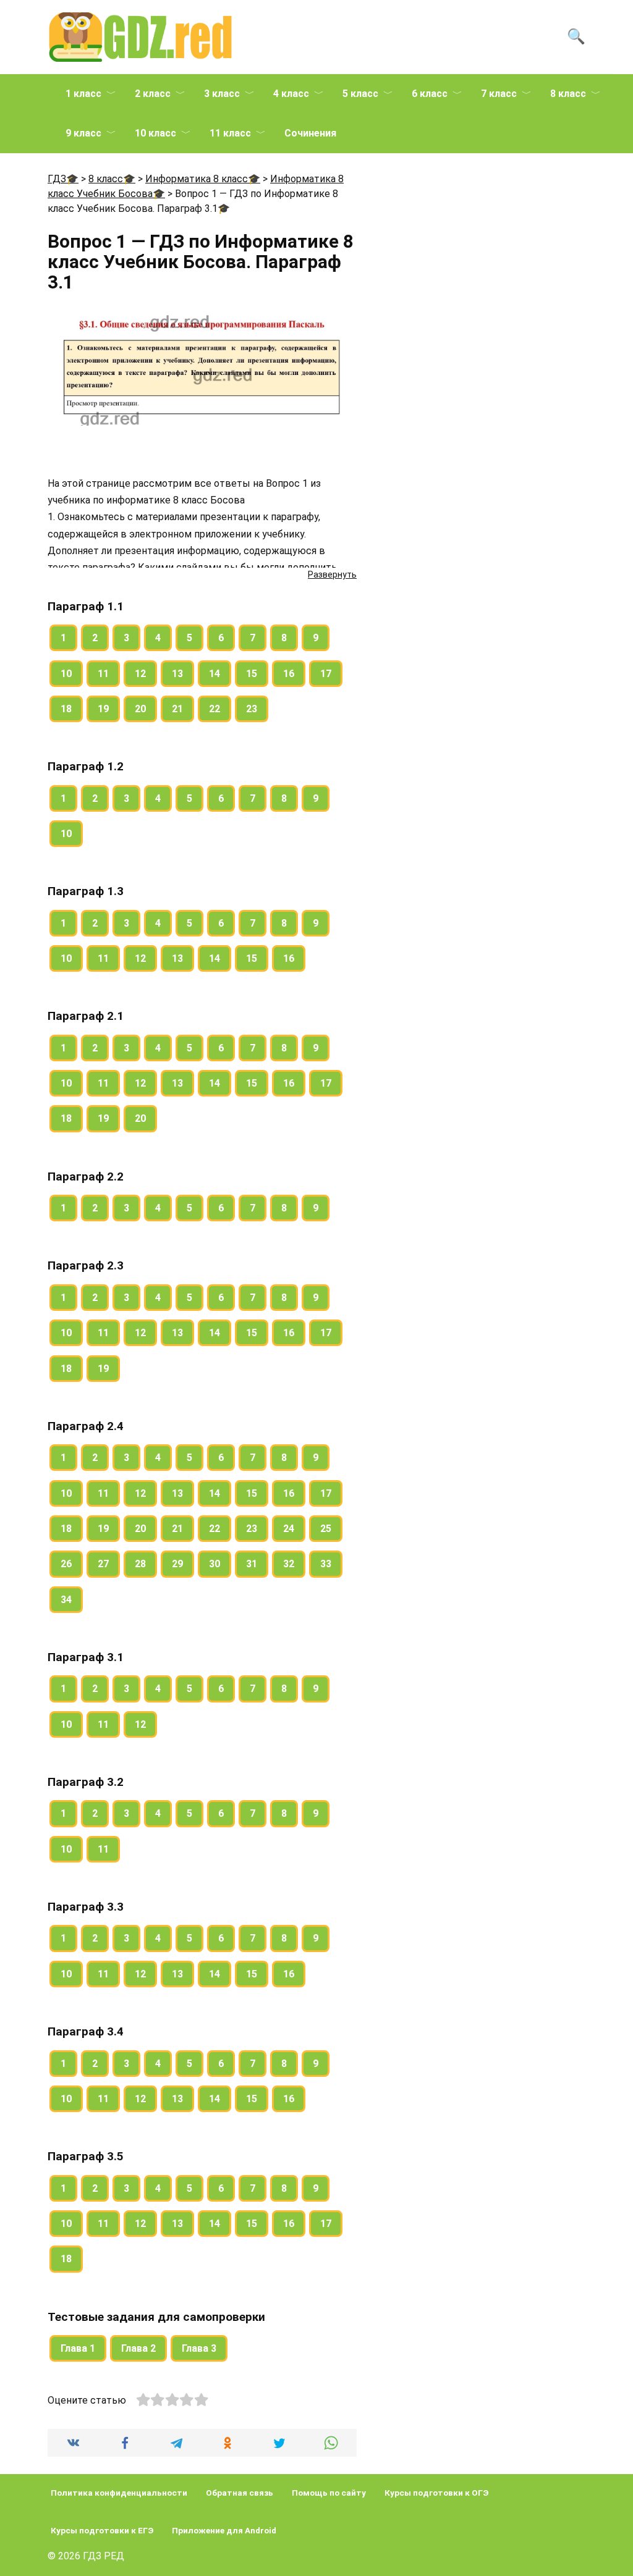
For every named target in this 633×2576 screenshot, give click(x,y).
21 (177, 709)
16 (289, 674)
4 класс (291, 94)
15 (252, 674)
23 (252, 709)
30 (215, 1564)
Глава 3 (199, 2348)
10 (66, 674)
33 (326, 1564)
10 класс (155, 133)
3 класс (222, 94)
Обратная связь (240, 2493)
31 (252, 1564)
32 (289, 1564)
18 (66, 709)
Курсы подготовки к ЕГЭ (102, 2530)
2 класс (153, 94)
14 (215, 674)
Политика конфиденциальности (119, 2493)
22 (215, 709)
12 (140, 674)
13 (177, 674)
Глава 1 (78, 2348)
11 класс (230, 133)
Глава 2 (138, 2348)
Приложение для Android (224, 2530)
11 (103, 674)
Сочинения (310, 133)
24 (289, 1529)
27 (103, 1564)
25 (326, 1529)
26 (66, 1564)
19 (103, 709)
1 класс (83, 94)
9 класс (83, 133)
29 (177, 1564)
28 (140, 1564)
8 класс (568, 94)
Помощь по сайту (329, 2493)
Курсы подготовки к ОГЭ (436, 2493)
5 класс (360, 94)
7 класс (499, 94)
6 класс (430, 94)
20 (140, 709)
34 (66, 1600)
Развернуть (332, 575)
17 (326, 674)
